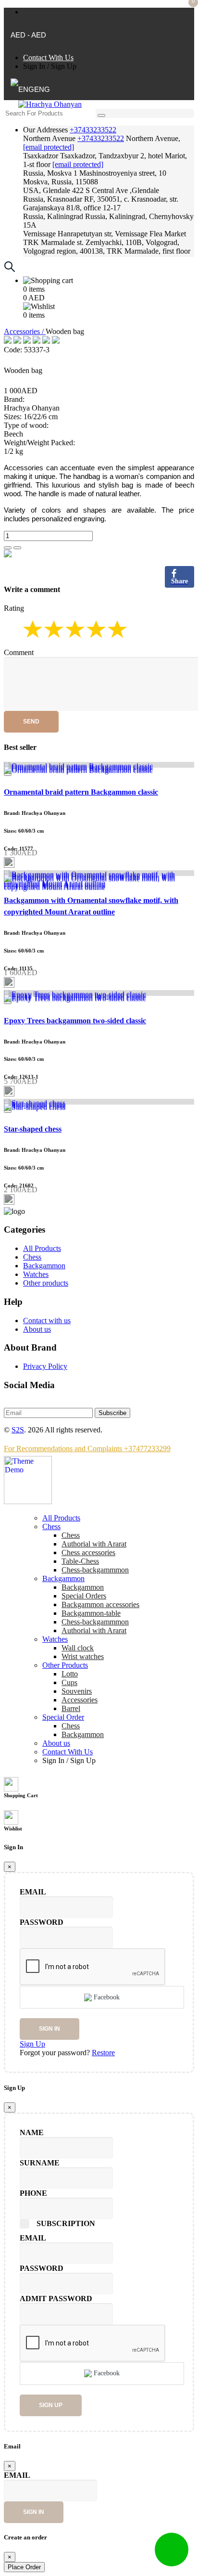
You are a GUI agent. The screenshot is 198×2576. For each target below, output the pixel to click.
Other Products (65, 1665)
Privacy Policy (45, 1366)
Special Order (63, 1717)
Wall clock (78, 1648)
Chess (32, 1257)
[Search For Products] (101, 116)
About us (37, 1329)
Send (31, 721)
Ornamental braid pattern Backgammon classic (81, 792)
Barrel (71, 1708)
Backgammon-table (91, 1613)
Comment (19, 652)
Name (32, 2132)
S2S (18, 1430)
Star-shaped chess (33, 1129)
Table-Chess (80, 1561)
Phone (33, 2193)
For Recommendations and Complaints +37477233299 (87, 1449)
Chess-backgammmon (95, 1570)
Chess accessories (88, 1552)
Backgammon (44, 1266)
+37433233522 (93, 130)
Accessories (80, 1700)
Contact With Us (48, 58)
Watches (36, 1274)
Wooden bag (23, 370)
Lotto (70, 1674)
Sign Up (64, 66)
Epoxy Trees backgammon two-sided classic (75, 1021)
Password (42, 1922)
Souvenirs (77, 1691)
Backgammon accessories (100, 1604)
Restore (103, 2053)
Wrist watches (83, 1656)
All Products (42, 1248)
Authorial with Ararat (94, 1630)
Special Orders (84, 1596)
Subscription (66, 2223)
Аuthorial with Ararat (94, 1544)
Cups (69, 1682)
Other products (46, 1283)
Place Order (24, 2567)
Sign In (34, 66)
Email (33, 1892)
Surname (40, 2163)
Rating (14, 608)
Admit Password (56, 2299)
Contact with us (47, 1320)
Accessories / (25, 331)
